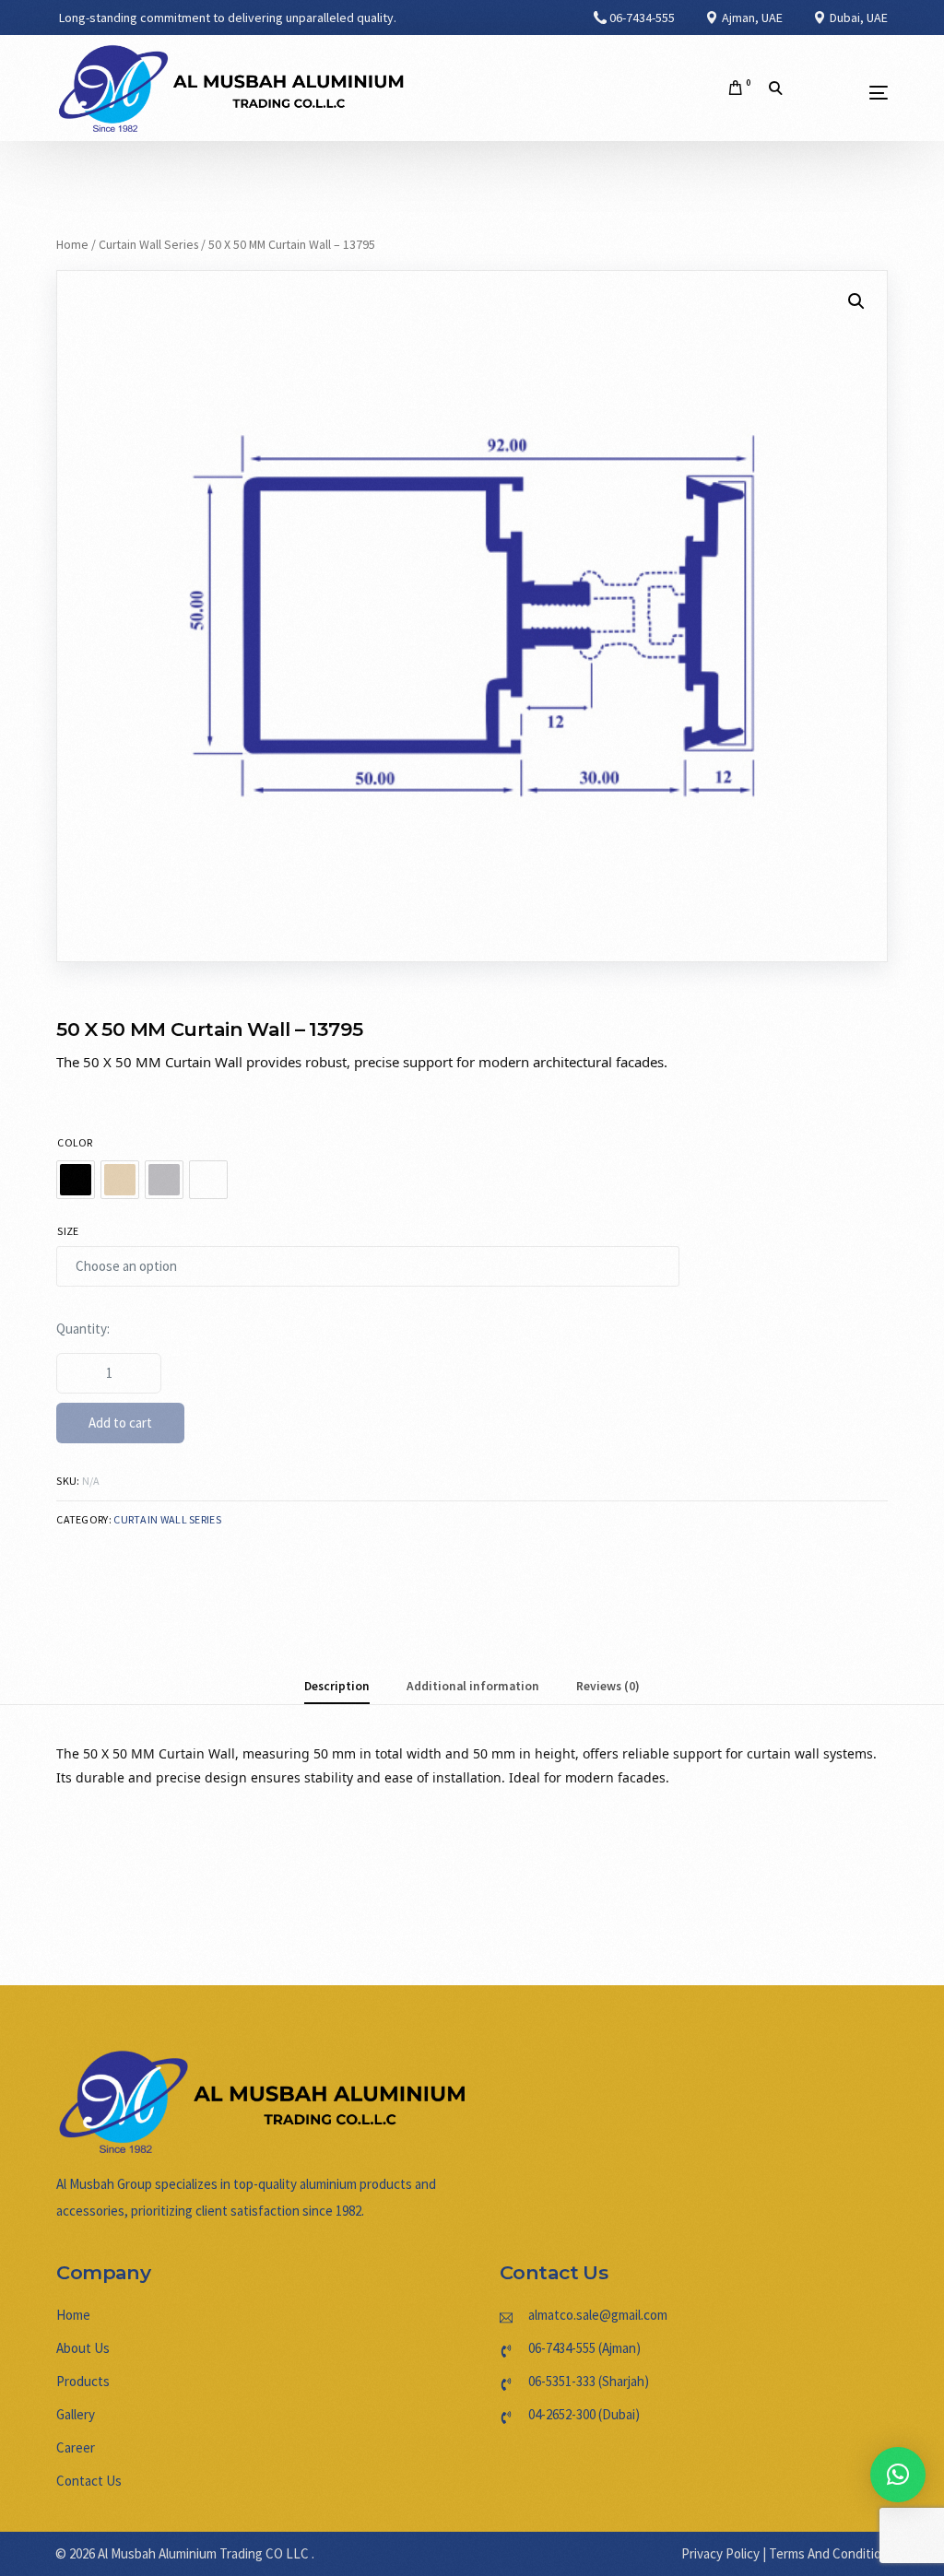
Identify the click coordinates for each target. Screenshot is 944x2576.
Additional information (473, 1686)
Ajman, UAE (751, 18)
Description (337, 1686)
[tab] (337, 1686)
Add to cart (120, 1423)
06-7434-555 (642, 18)
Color (75, 1142)
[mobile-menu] (848, 93)
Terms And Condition (829, 2553)
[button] (898, 2475)
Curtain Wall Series (148, 244)
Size (68, 1231)
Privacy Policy (720, 2553)
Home (72, 244)
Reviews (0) (608, 1686)
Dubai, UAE (857, 18)
